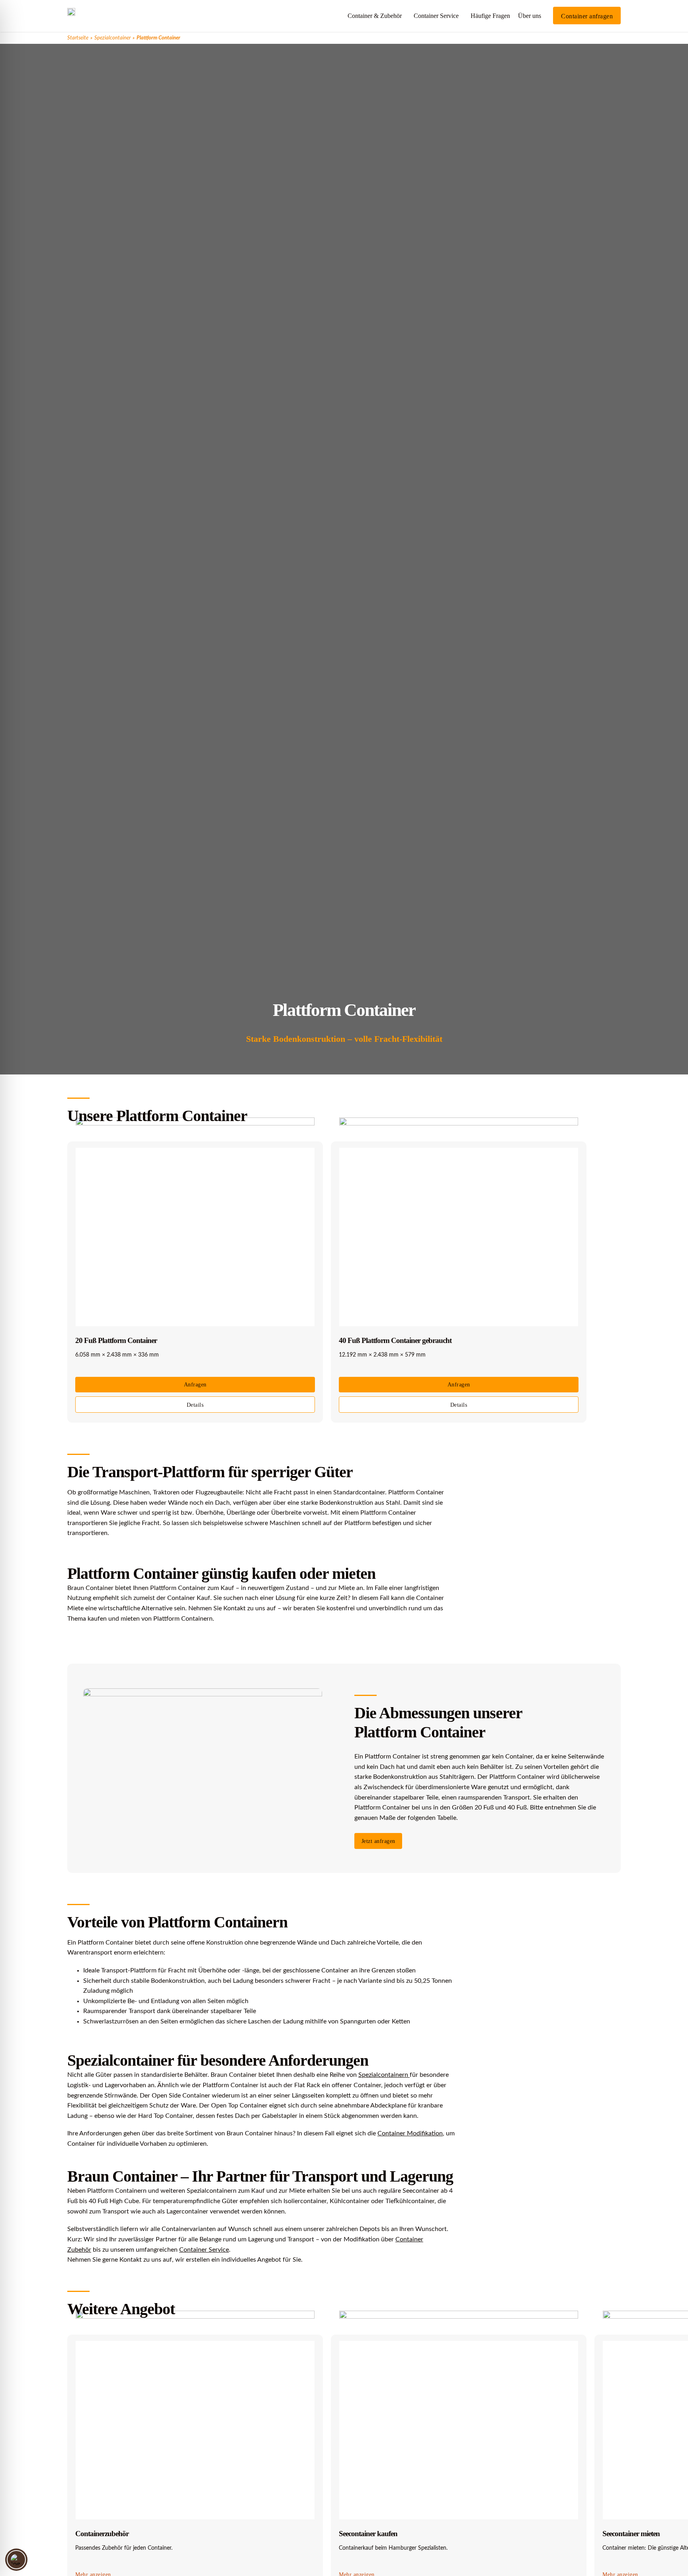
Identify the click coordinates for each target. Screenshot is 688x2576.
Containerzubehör (102, 2534)
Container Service (436, 16)
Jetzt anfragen (378, 1841)
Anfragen (195, 1385)
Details (195, 1405)
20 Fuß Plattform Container (116, 1340)
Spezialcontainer (112, 38)
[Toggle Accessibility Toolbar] (16, 2560)
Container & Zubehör (375, 16)
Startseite (78, 38)
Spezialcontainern (384, 2075)
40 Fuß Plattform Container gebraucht (395, 1340)
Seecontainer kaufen (368, 2534)
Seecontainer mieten (631, 2534)
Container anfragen (587, 16)
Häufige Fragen (490, 16)
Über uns (530, 16)
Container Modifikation (410, 2133)
